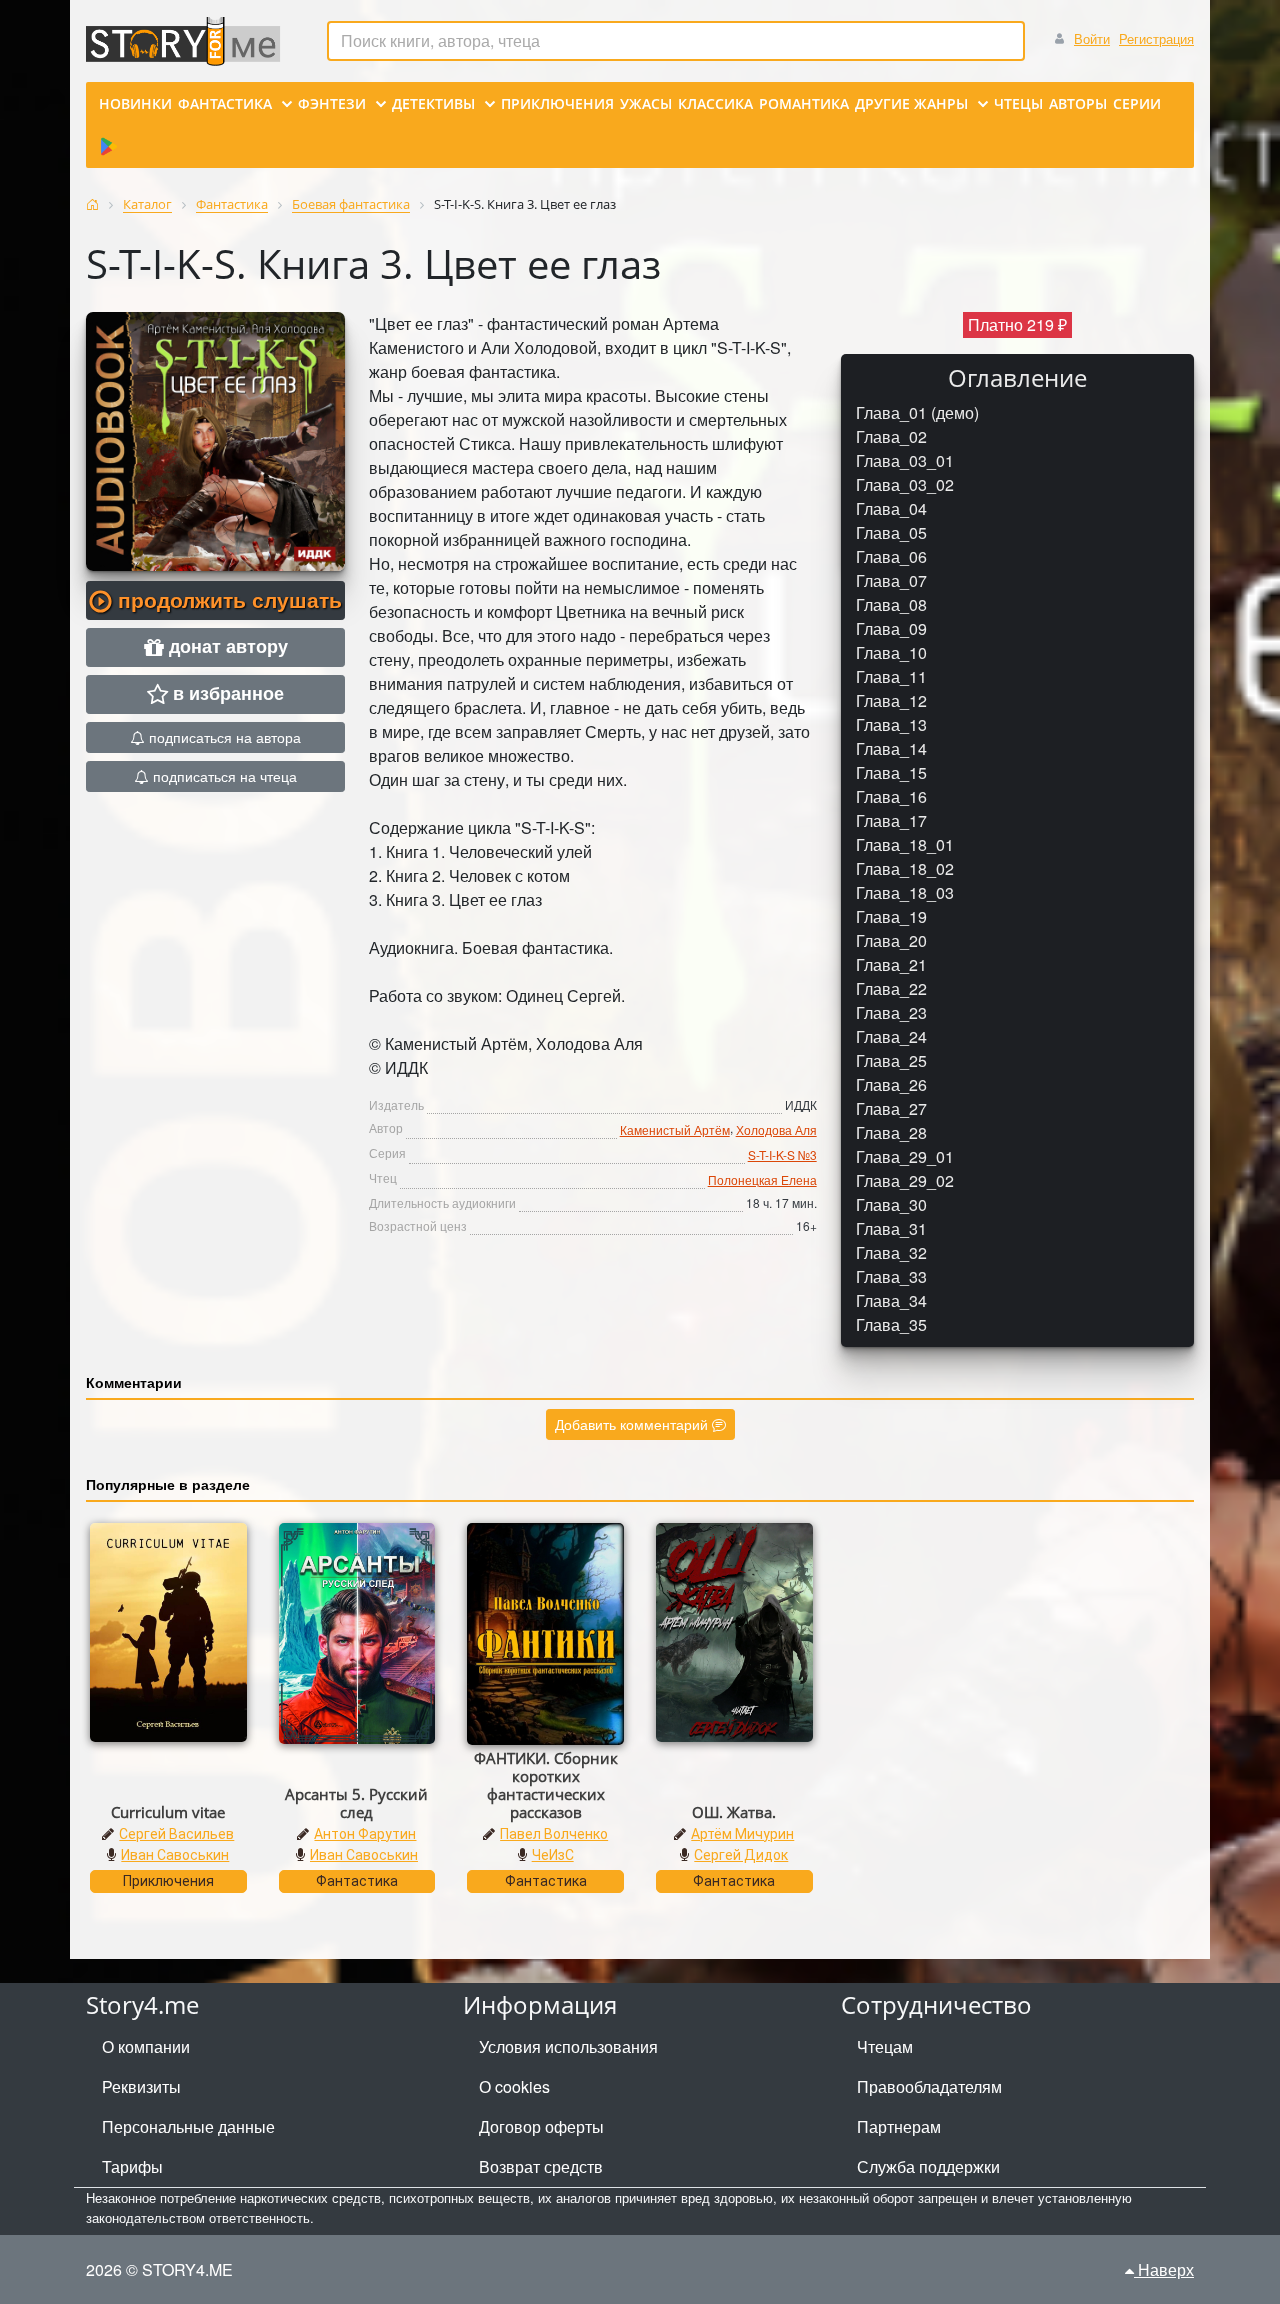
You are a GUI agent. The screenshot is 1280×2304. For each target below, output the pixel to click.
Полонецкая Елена (762, 1179)
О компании (146, 2046)
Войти (1092, 38)
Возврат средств (541, 2166)
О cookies (514, 2086)
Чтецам (885, 2046)
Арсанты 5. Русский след (356, 1803)
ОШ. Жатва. (734, 1812)
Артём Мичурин (742, 1834)
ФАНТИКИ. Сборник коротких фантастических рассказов (546, 1785)
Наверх (1164, 2269)
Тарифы (132, 2166)
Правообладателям (929, 2086)
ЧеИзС (553, 1855)
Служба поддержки (928, 2166)
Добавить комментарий (633, 1424)
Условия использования (568, 2046)
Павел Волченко (554, 1834)
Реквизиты (141, 2086)
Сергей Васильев (176, 1834)
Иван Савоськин (175, 1855)
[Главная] (92, 204)
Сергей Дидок (741, 1855)
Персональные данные (188, 2126)
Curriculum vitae (168, 1812)
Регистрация (1156, 38)
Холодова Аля (776, 1129)
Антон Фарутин (365, 1834)
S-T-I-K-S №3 (782, 1154)
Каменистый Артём (675, 1129)
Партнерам (899, 2126)
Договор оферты (541, 2126)
